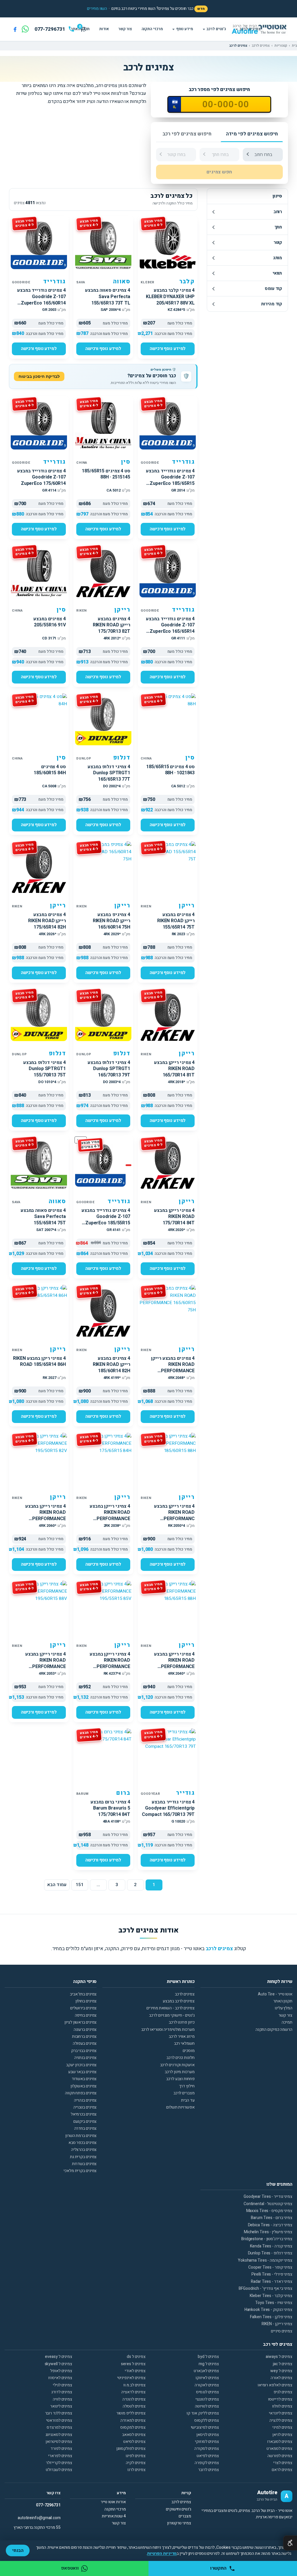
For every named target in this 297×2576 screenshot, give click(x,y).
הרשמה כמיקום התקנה (274, 2030)
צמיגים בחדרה (86, 2128)
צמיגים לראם (282, 2470)
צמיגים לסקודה (207, 2449)
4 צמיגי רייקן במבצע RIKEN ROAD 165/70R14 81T (174, 1069)
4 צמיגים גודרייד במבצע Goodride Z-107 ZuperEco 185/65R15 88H (170, 480)
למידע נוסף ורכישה (168, 349)
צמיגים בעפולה (85, 2043)
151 (80, 1885)
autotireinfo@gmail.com (39, 2518)
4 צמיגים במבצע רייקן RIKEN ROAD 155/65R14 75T (176, 921)
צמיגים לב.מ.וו (134, 2385)
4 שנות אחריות (114, 2516)
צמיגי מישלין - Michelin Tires (268, 2232)
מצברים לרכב (184, 2093)
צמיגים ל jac (283, 2364)
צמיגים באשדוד (84, 2079)
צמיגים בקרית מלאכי (80, 2171)
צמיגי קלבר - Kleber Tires (271, 2296)
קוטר (278, 242)
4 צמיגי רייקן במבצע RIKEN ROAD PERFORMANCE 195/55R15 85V (110, 1664)
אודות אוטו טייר (113, 2502)
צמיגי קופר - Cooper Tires (270, 2267)
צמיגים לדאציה (133, 2392)
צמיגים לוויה (63, 2399)
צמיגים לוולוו (282, 2406)
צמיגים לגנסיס (208, 2392)
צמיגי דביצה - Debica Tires (270, 2225)
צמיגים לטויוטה (207, 2406)
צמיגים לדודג (62, 2392)
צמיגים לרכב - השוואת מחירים (170, 2008)
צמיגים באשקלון (84, 2086)
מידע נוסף (185, 29)
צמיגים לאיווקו (207, 2378)
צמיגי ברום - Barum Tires (272, 2218)
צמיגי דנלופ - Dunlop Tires (270, 2253)
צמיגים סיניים (282, 2331)
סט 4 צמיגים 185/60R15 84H (50, 770)
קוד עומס (273, 289)
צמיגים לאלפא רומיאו (275, 2385)
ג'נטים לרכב (216, 29)
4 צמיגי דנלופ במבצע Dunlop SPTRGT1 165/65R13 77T (109, 773)
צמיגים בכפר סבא (83, 2143)
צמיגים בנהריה (85, 2100)
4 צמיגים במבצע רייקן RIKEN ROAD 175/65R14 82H (47, 921)
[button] (97, 9)
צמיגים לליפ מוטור (131, 2413)
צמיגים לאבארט (206, 2371)
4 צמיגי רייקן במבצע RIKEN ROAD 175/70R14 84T (174, 1217)
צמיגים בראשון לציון (80, 2022)
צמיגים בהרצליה (84, 2150)
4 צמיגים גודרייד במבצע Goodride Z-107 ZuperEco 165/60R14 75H (41, 300)
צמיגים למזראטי (59, 2420)
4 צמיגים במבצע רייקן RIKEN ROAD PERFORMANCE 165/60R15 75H (173, 1368)
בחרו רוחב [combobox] (263, 155)
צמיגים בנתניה (86, 2058)
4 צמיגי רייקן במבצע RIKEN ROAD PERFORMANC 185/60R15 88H (174, 1516)
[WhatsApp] (25, 29)
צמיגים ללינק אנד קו (203, 2413)
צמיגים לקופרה (207, 2463)
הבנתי (18, 2550)
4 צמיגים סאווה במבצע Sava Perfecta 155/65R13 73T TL (108, 297)
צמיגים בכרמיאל (84, 2114)
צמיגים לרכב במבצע (179, 2001)
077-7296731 (48, 2505)
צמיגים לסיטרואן (59, 2442)
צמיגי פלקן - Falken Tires (271, 2317)
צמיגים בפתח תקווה (81, 2093)
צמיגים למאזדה (133, 2420)
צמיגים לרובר (209, 2470)
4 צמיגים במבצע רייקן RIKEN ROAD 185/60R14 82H (112, 1365)
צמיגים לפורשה (280, 2456)
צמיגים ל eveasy (59, 2357)
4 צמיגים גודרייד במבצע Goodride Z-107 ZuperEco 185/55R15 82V (106, 1220)
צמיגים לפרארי (60, 2456)
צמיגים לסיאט (134, 2442)
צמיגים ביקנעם (85, 2121)
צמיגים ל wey (281, 2371)
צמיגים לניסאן (208, 2435)
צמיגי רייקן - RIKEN (277, 2324)
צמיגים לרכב (250, 29)
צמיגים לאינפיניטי (131, 2378)
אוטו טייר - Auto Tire (275, 1994)
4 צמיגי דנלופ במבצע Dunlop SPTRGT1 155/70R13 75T (45, 1069)
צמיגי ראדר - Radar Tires (272, 2282)
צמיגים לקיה (136, 2463)
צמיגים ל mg (209, 2364)
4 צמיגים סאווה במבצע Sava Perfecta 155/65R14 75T (43, 1217)
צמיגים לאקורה (207, 2385)
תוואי (277, 273)
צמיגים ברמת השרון (81, 2136)
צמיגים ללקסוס (207, 2420)
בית (294, 46)
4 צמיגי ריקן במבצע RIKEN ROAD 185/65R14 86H (39, 1362)
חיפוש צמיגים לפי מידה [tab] (252, 134)
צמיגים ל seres (133, 2364)
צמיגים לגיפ (283, 2392)
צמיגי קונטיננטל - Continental (268, 2204)
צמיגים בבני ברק (84, 2051)
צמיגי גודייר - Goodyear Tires (268, 2197)
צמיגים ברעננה (85, 2030)
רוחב (278, 212)
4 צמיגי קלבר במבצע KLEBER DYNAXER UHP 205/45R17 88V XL (170, 297)
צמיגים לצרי (283, 2463)
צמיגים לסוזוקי (207, 2442)
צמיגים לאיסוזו (60, 2378)
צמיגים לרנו (136, 2470)
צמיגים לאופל (61, 2371)
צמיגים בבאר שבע (83, 2072)
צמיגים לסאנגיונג (59, 2435)
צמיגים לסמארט (279, 2449)
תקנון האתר (283, 2001)
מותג (278, 258)
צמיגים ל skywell (58, 2364)
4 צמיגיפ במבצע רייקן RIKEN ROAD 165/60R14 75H (112, 921)
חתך (278, 227)
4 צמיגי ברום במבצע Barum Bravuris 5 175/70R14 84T (110, 1808)
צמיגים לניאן (282, 2435)
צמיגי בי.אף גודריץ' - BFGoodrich (266, 2288)
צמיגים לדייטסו (280, 2399)
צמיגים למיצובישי (205, 2427)
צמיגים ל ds (136, 2357)
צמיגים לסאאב (134, 2435)
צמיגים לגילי (63, 2385)
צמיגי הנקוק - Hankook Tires (268, 2310)
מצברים (185, 2516)
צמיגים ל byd (208, 2357)
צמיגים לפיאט (208, 2456)
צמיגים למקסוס (133, 2427)
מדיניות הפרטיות (162, 2554)
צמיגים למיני (282, 2427)
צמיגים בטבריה (85, 2107)
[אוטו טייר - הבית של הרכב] (267, 29)
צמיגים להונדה (134, 2399)
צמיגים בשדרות (84, 2164)
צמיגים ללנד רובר (59, 2413)
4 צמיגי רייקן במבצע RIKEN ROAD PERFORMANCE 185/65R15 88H (174, 1664)
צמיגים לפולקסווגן (131, 2449)
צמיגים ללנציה (281, 2420)
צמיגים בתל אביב (83, 1994)
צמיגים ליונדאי (281, 2413)
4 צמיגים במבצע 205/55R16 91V (50, 622)
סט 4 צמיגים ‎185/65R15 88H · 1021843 (170, 770)
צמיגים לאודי (135, 2371)
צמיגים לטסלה (134, 2406)
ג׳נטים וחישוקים (179, 2509)
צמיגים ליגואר (61, 2406)
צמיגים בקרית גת (83, 2157)
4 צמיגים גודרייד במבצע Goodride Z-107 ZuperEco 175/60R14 (41, 477)
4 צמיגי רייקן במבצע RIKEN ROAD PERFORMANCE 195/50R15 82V (46, 1516)
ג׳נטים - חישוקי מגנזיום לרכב (172, 2015)
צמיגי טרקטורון (179, 2523)
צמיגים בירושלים (84, 2008)
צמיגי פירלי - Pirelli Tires (272, 2274)
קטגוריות (281, 46)
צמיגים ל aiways (279, 2357)
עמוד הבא (57, 1885)
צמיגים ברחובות (84, 2036)
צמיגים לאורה (281, 2378)
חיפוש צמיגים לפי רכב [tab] (187, 134)
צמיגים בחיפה (86, 2015)
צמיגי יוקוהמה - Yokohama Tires (265, 2260)
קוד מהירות (271, 304)
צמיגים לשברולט (59, 2470)
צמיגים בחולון (86, 2001)
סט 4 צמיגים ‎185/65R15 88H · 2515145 (106, 474)
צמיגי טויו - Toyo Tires (274, 2303)
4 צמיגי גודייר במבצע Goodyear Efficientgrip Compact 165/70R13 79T (168, 1808)
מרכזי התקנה (152, 29)
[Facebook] (15, 29)
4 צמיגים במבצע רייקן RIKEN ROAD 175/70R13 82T (112, 625)
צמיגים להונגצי (207, 2399)
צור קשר (125, 29)
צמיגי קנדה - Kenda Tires (271, 2246)
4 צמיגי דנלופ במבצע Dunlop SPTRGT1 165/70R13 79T (109, 1069)
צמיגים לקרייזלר (59, 2463)
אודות (104, 29)
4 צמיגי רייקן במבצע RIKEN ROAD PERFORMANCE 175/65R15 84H (110, 1516)
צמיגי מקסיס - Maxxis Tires (269, 2211)
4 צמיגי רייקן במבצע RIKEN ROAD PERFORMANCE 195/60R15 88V (46, 1664)
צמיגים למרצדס (59, 2427)
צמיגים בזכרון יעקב (81, 2065)
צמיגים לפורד (61, 2449)
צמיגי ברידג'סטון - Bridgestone (267, 2239)
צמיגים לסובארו (280, 2442)
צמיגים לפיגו (136, 2456)
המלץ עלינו (284, 2008)
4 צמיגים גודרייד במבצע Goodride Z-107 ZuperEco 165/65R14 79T (170, 628)
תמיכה (287, 2022)
